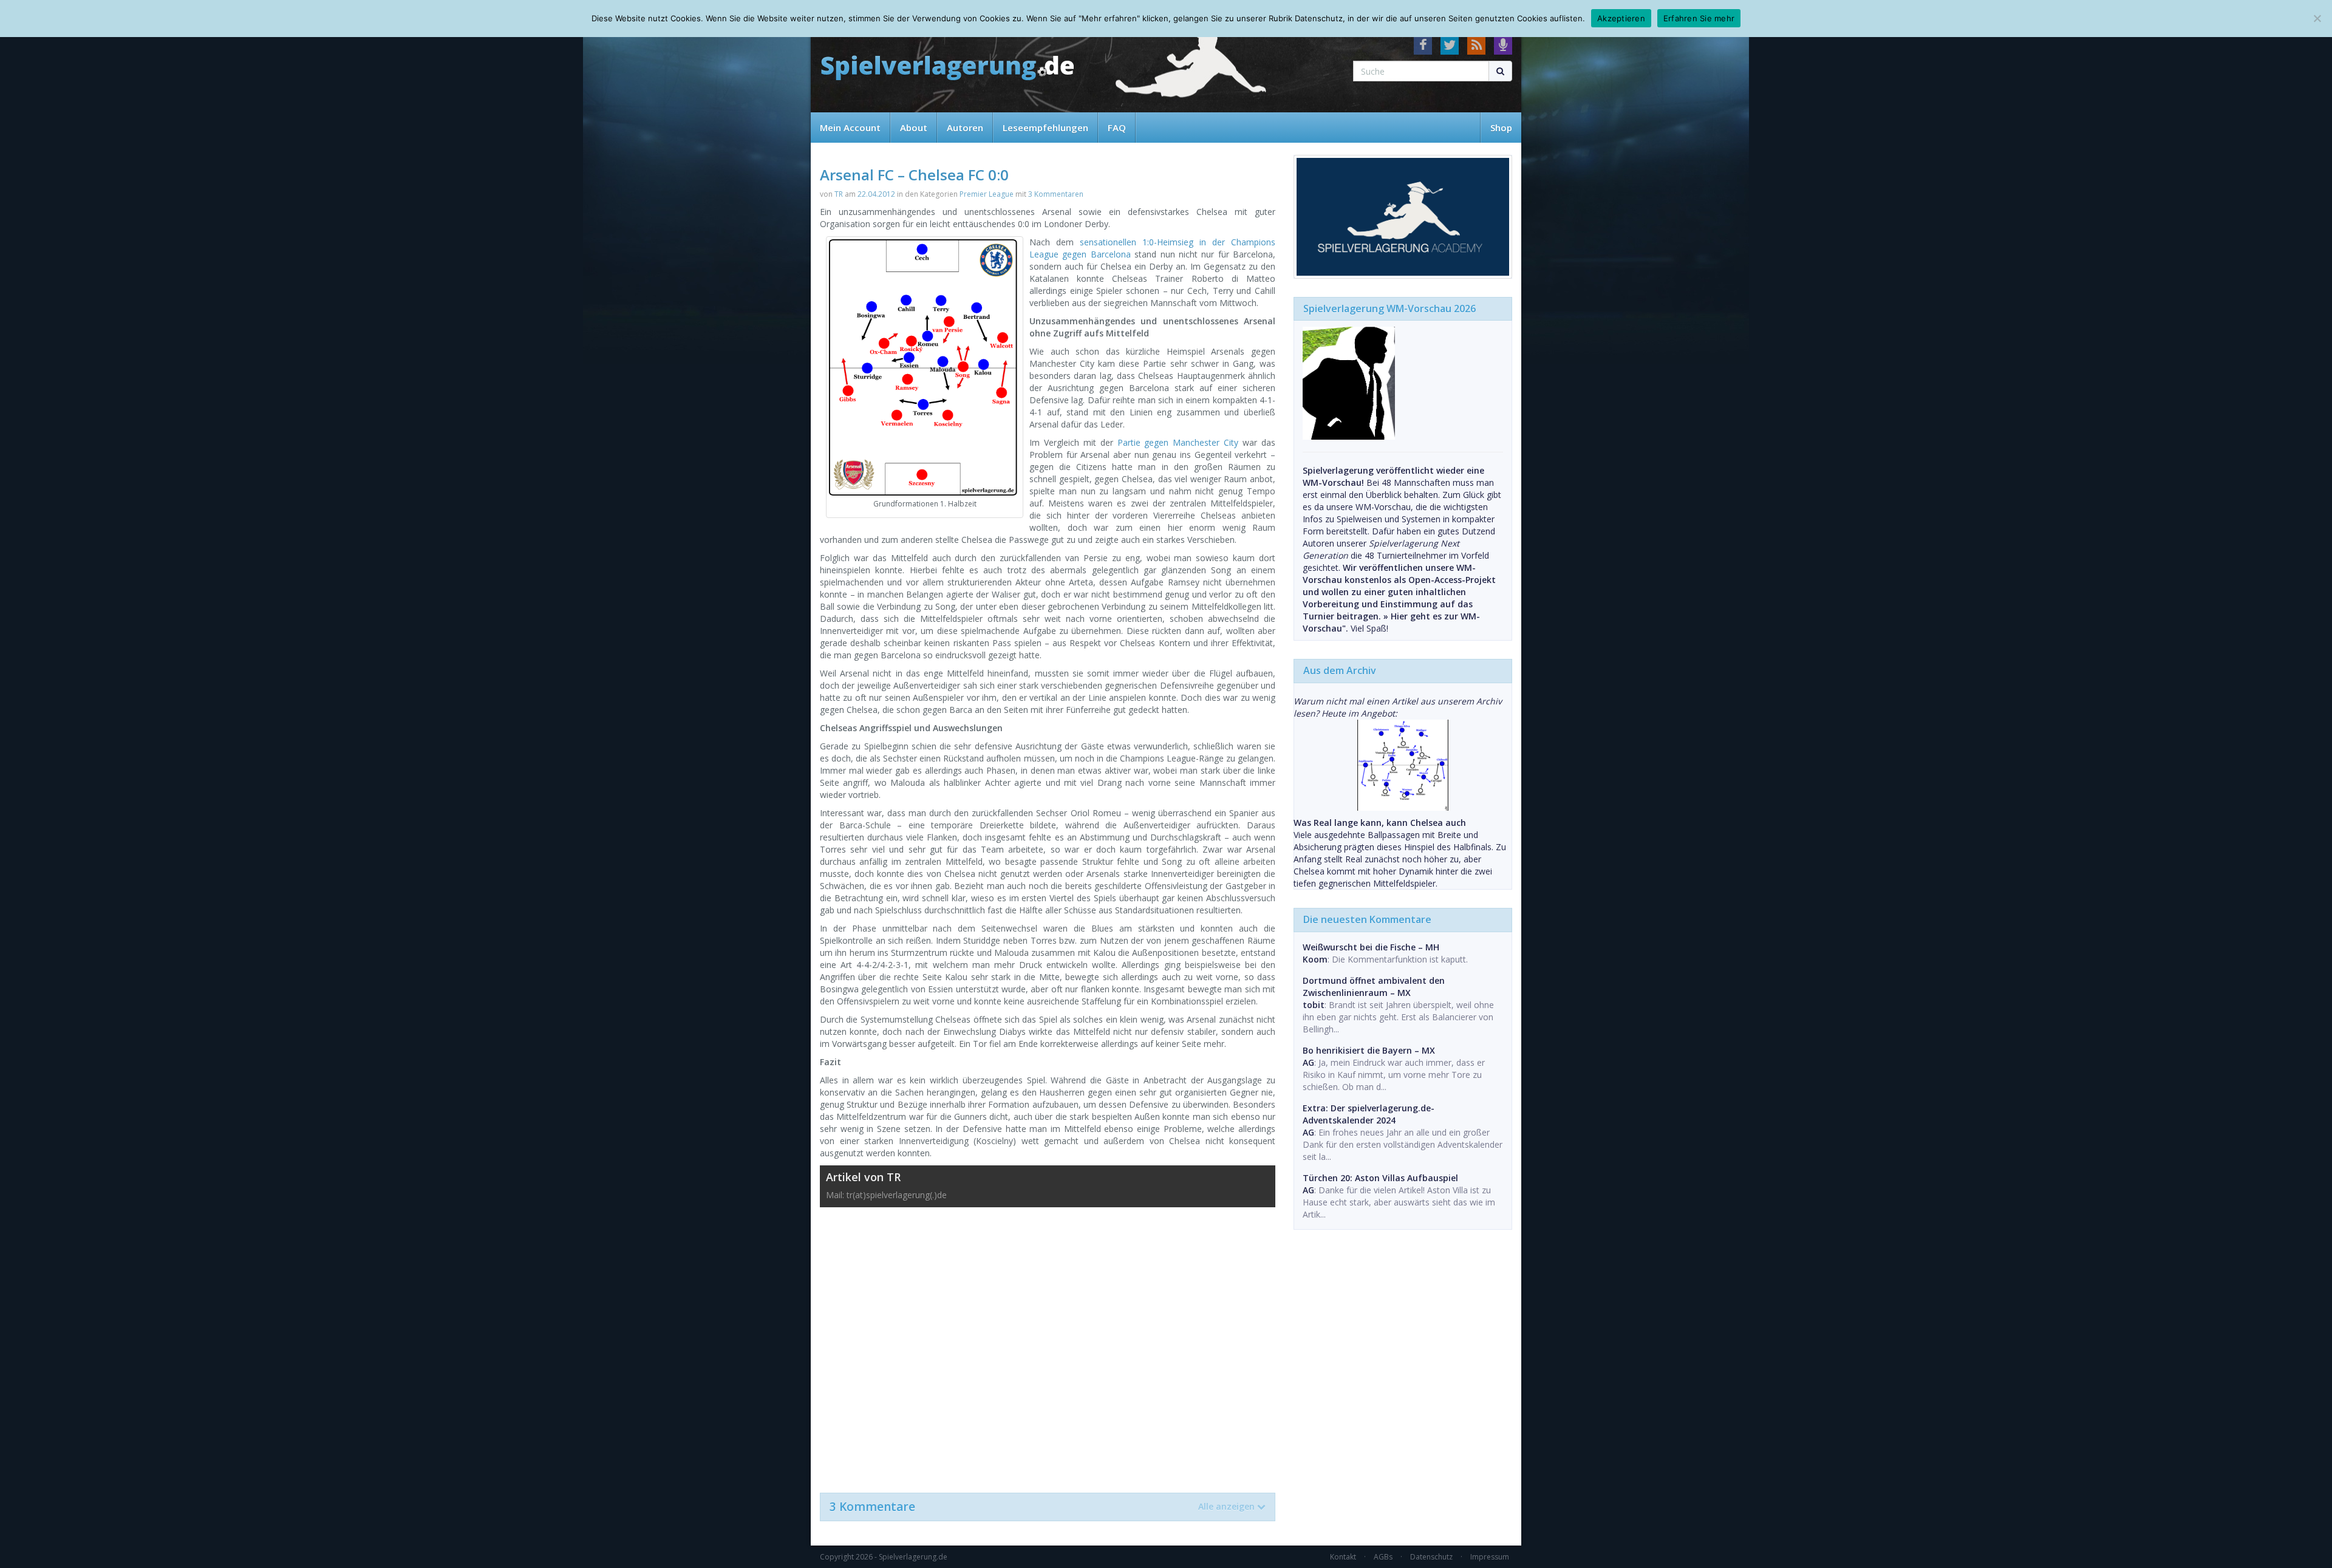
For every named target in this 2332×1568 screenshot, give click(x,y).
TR (839, 194)
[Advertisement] (1048, 1344)
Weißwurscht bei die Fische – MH (1371, 947)
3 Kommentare (1042, 1507)
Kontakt (1343, 1557)
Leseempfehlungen (1045, 128)
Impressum (1490, 1557)
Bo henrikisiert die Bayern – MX (1369, 1050)
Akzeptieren (1621, 18)
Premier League (987, 194)
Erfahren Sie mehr (1699, 18)
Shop (1501, 128)
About (914, 128)
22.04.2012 (876, 194)
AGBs (1383, 1557)
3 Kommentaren (1056, 194)
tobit (1314, 1005)
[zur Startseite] (947, 68)
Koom (1315, 959)
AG (1308, 1062)
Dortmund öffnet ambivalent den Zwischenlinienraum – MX (1374, 987)
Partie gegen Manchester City (1178, 442)
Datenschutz (1431, 1557)
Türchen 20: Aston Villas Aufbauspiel (1380, 1178)
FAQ (1117, 128)
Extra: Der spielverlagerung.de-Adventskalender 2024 (1369, 1114)
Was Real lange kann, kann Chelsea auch (1380, 823)
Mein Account (850, 128)
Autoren (965, 128)
